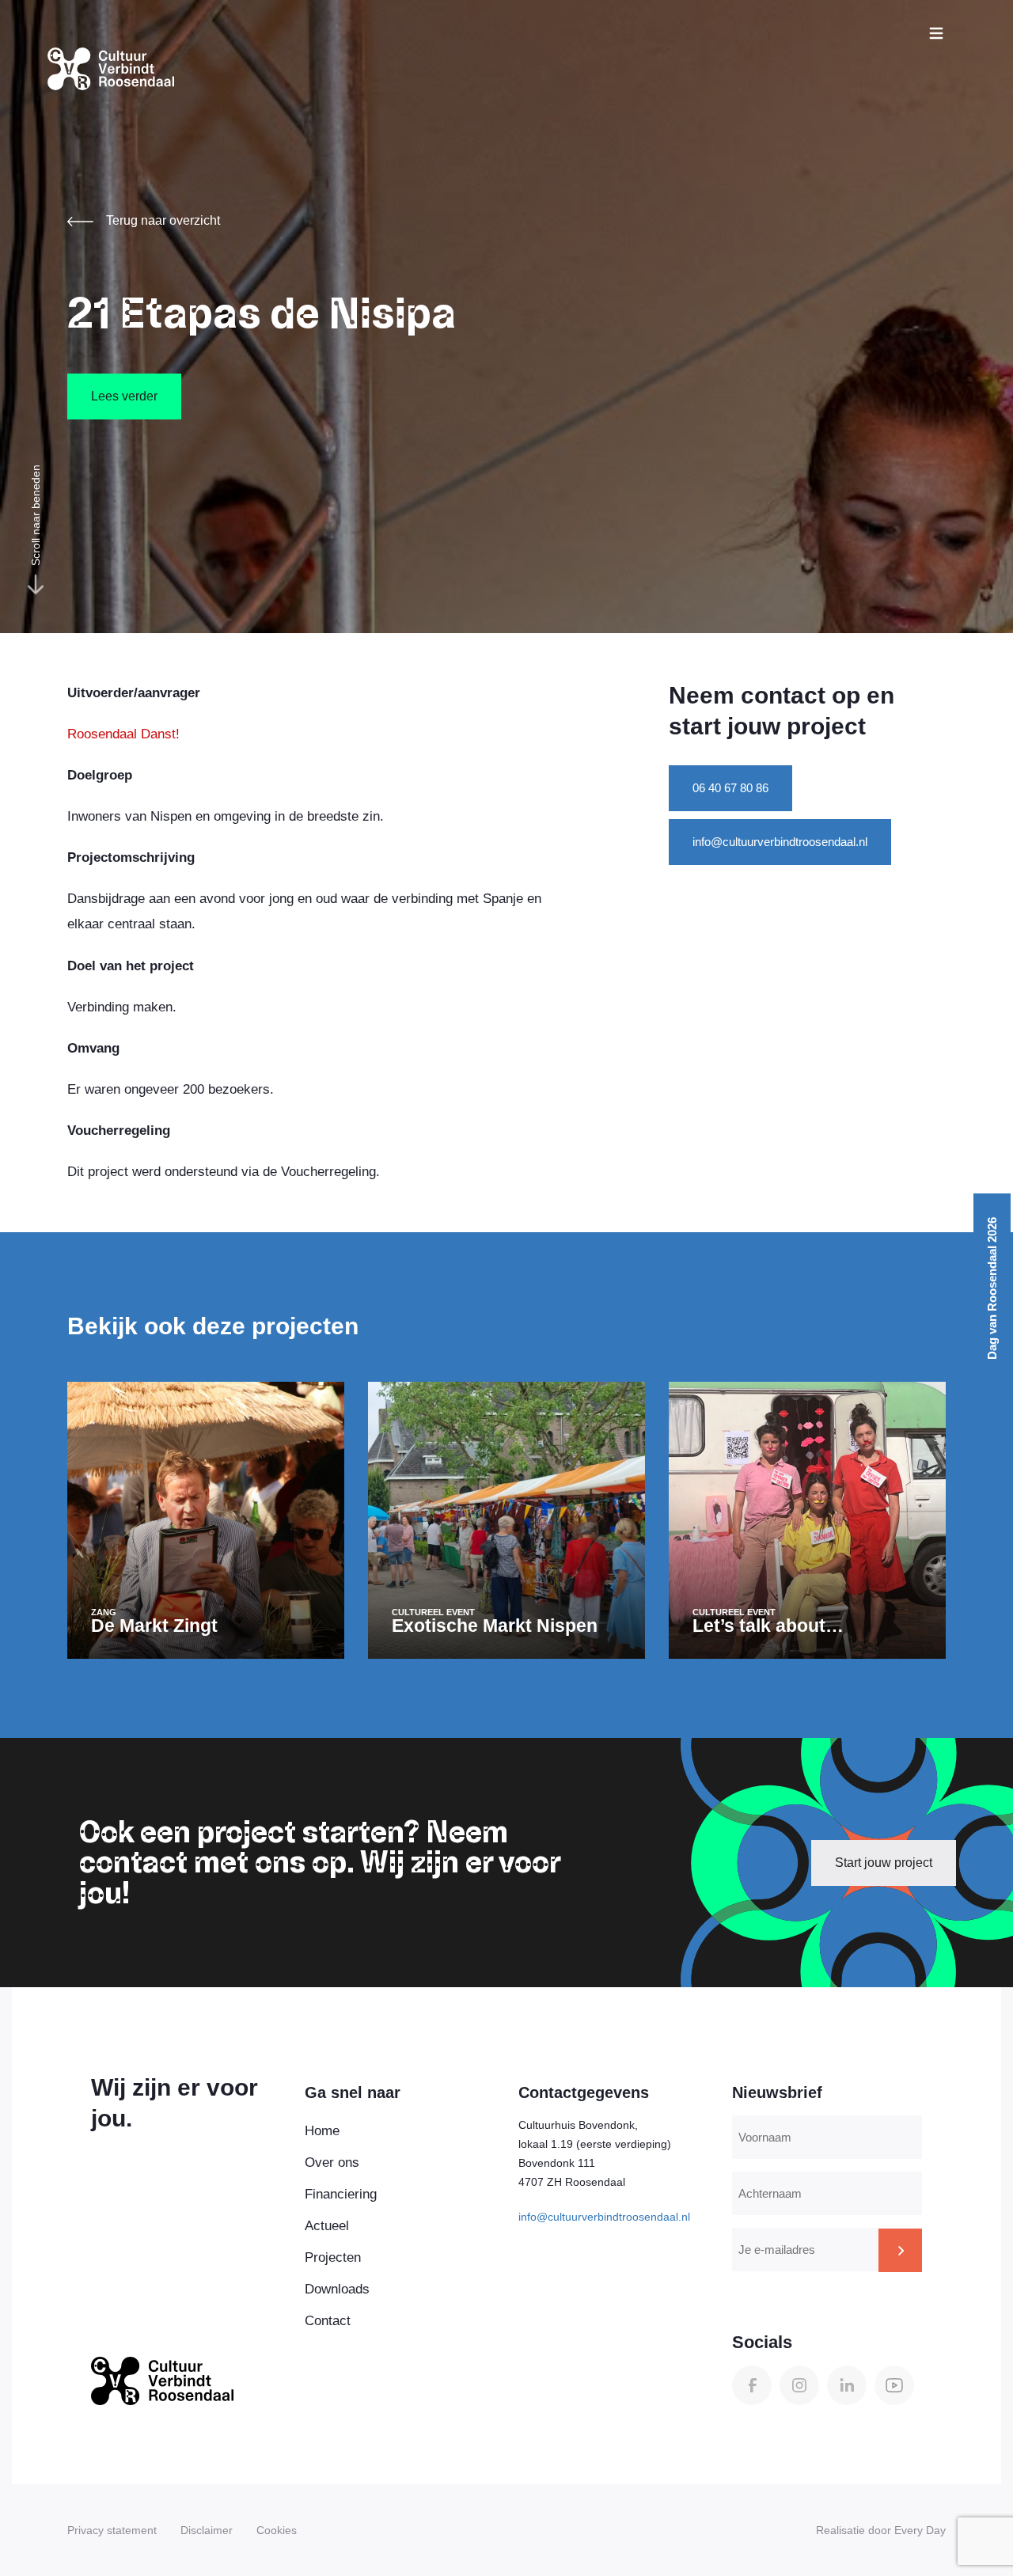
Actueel (327, 2226)
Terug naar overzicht (163, 220)
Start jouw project (884, 1863)
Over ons (332, 2162)
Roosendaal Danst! (123, 734)
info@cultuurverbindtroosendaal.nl (780, 842)
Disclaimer (207, 2530)
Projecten (333, 2257)
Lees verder (124, 396)
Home (322, 2131)
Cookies (277, 2530)
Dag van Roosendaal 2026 (992, 1288)
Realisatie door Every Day (881, 2530)
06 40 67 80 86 (730, 788)
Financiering (341, 2194)
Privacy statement (112, 2530)
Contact (328, 2321)
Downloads (337, 2289)
